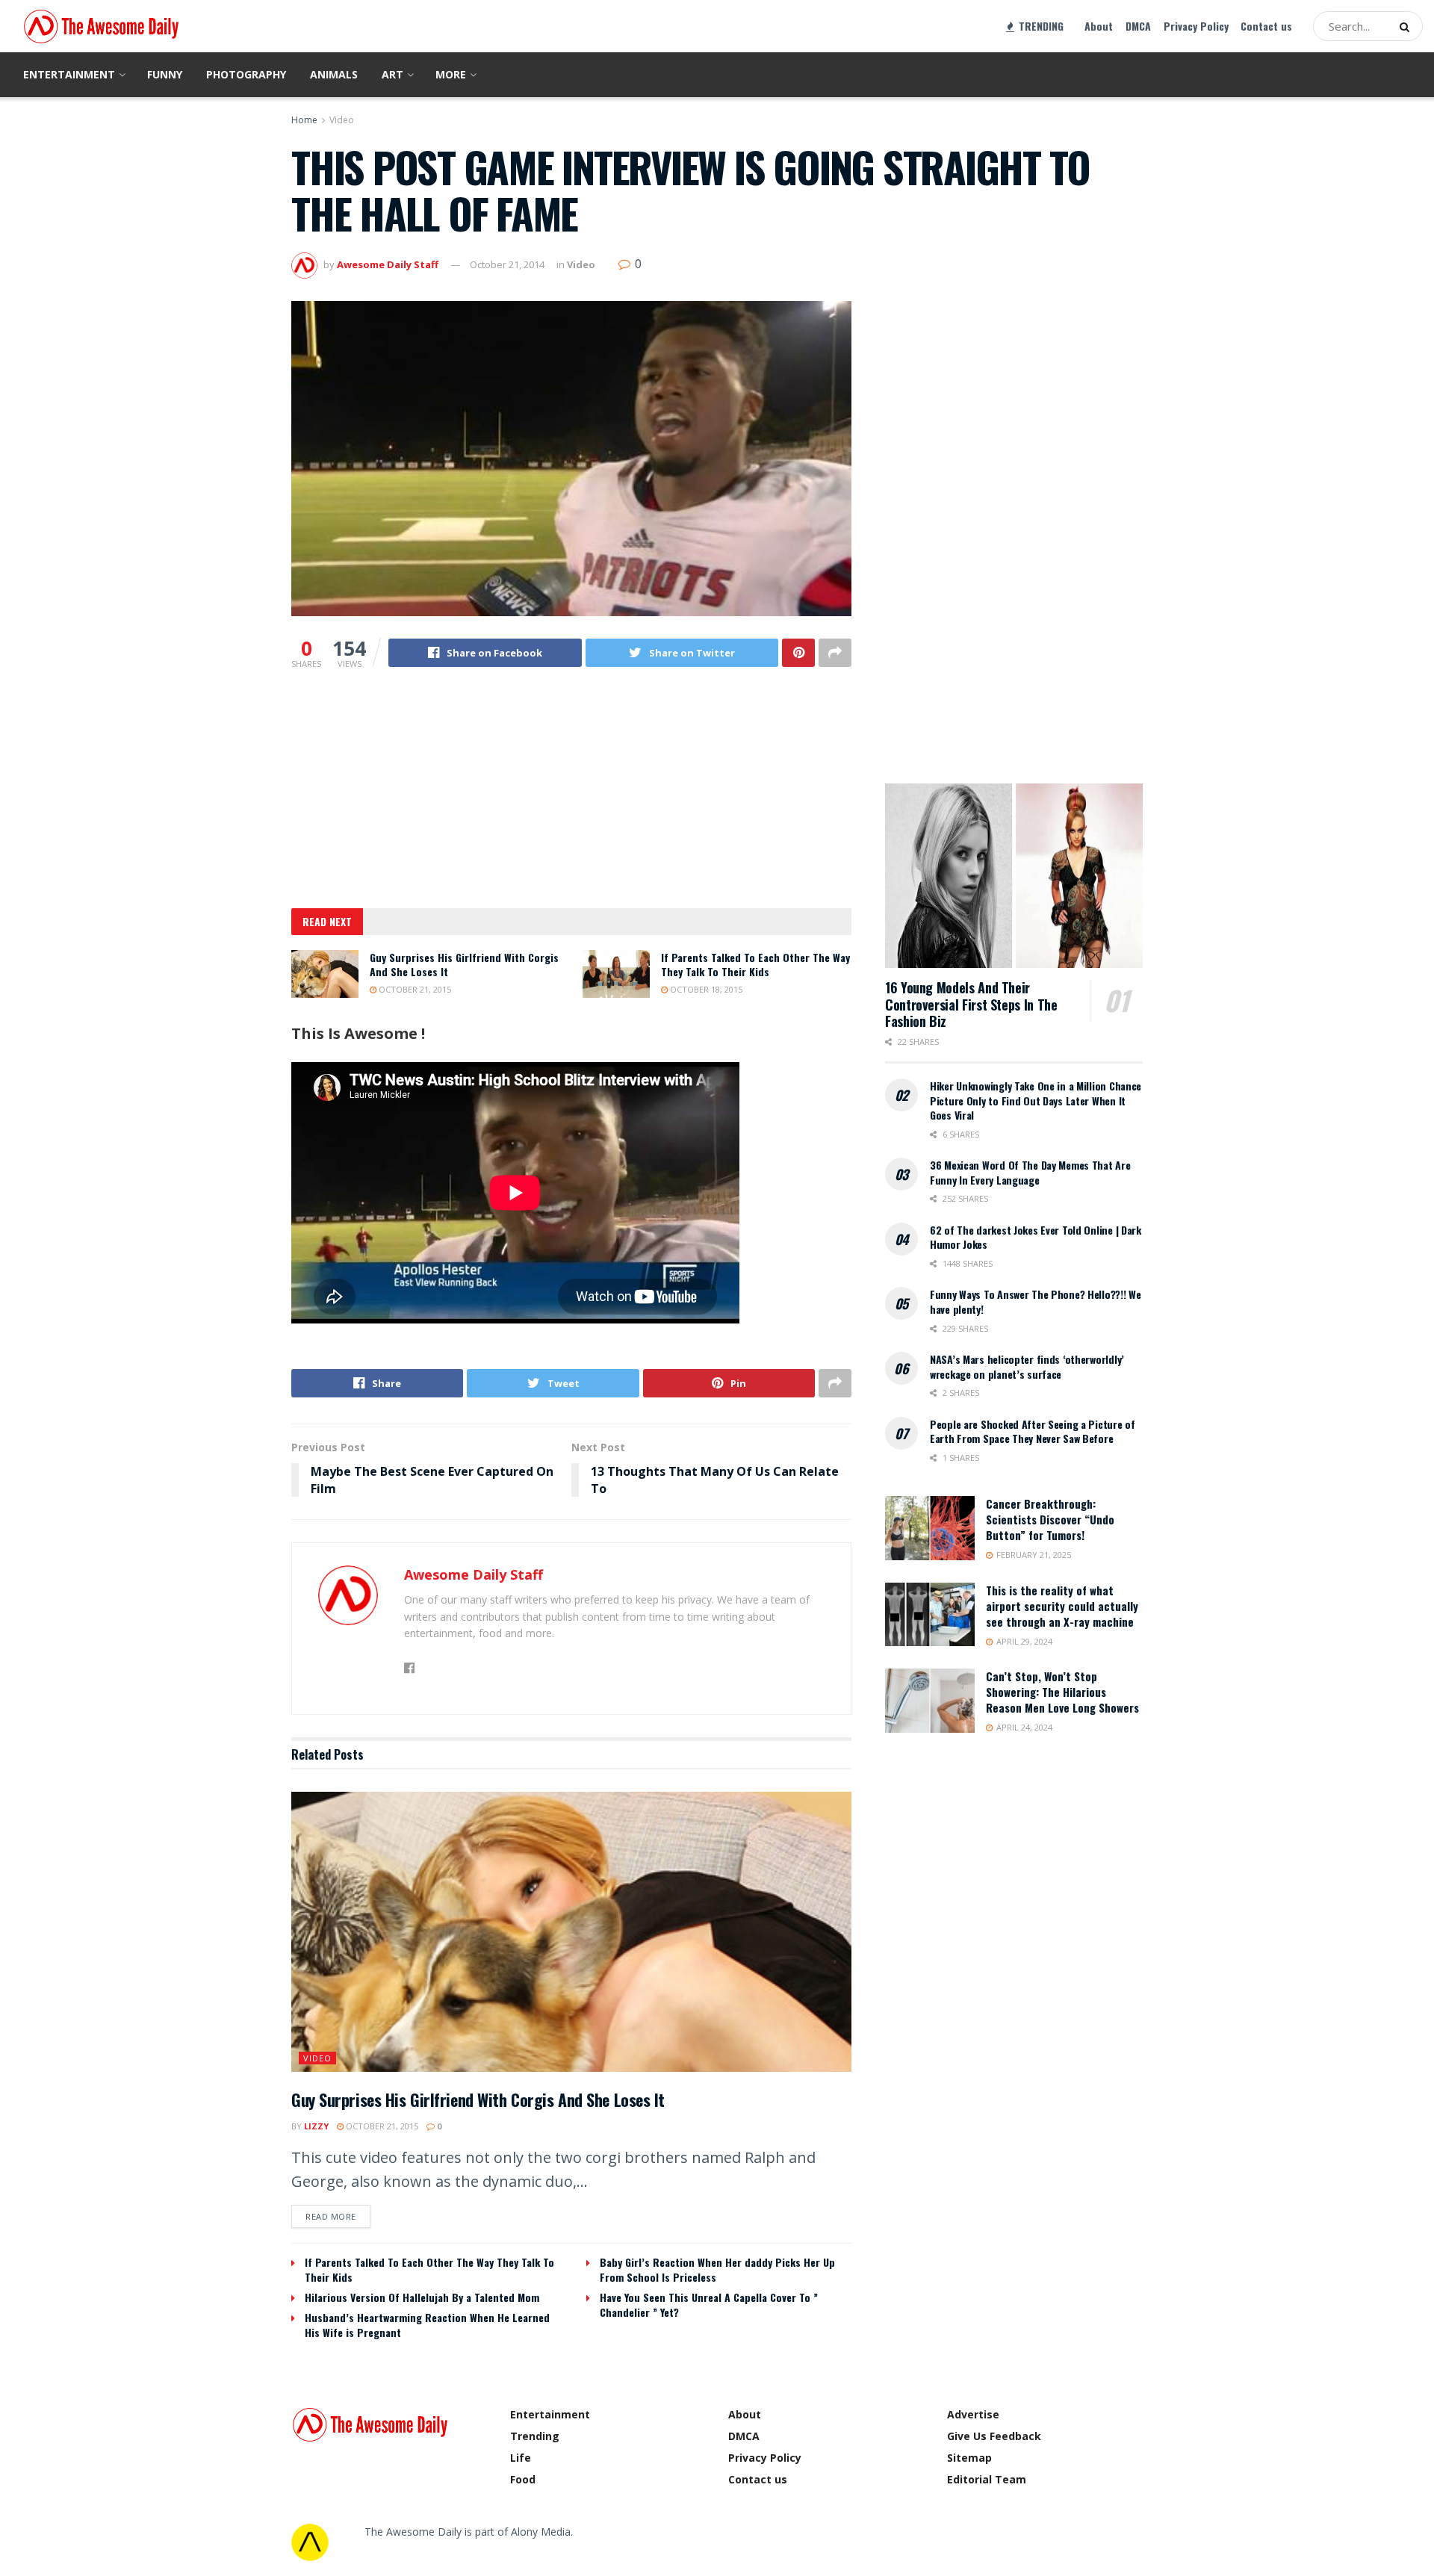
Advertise (973, 2414)
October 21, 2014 (507, 264)
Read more (331, 2216)
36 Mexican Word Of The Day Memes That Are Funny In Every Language (1030, 1172)
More (451, 74)
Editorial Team (987, 2479)
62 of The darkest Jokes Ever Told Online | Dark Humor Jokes (1036, 1237)
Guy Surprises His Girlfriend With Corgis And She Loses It (464, 965)
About (1099, 26)
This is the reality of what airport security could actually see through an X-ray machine (1062, 1606)
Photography (246, 74)
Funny (165, 74)
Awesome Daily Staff (388, 264)
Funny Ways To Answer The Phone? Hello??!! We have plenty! (1036, 1301)
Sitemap (969, 2458)
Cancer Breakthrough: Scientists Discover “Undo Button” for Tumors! (1050, 1519)
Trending (535, 2436)
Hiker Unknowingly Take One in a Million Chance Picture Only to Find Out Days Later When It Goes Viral (1036, 1100)
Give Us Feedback (994, 2436)
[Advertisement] (571, 798)
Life (521, 2458)
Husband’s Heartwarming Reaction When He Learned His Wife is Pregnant (427, 2325)
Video (342, 120)
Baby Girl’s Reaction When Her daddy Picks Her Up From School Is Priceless (717, 2269)
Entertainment (69, 74)
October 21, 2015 (414, 989)
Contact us (1266, 26)
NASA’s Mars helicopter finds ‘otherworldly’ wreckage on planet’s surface (1027, 1366)
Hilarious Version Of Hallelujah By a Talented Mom (422, 2297)
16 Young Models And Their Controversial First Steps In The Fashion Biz (971, 1004)
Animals (334, 74)
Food (523, 2479)
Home (304, 120)
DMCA (1138, 26)
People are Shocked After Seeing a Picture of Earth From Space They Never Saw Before (1033, 1431)
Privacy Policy (1196, 26)
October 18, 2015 (705, 989)
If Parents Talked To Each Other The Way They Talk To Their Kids (755, 965)
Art (392, 74)
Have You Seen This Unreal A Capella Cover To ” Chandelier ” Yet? (709, 2305)
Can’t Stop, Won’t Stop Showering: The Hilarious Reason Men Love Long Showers (1062, 1692)
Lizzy (316, 2126)
